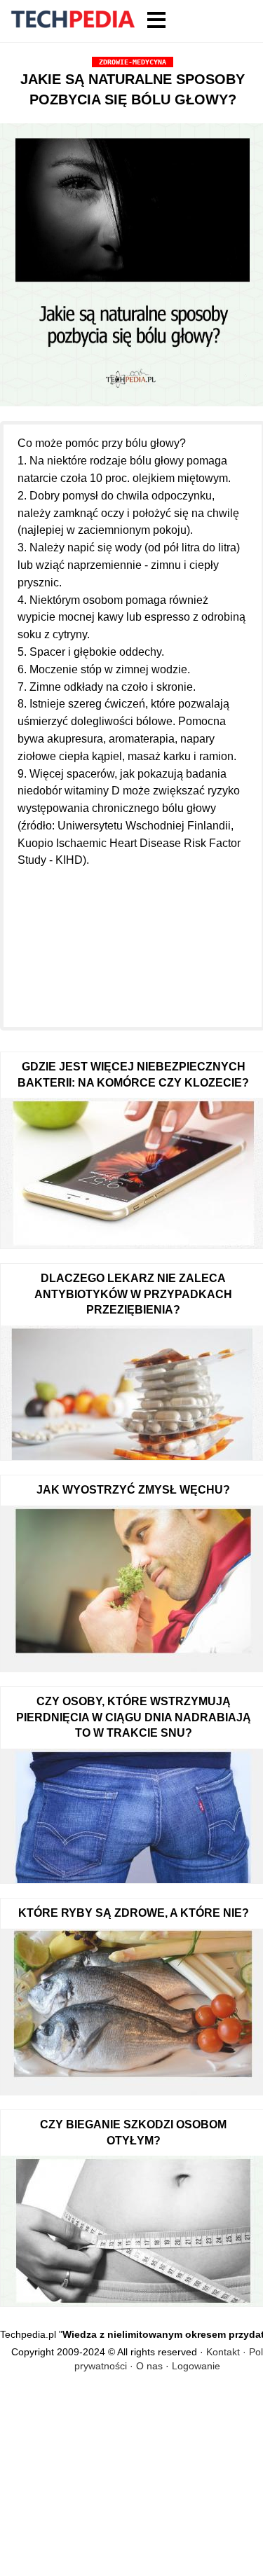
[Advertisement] (133, 939)
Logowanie (196, 2366)
